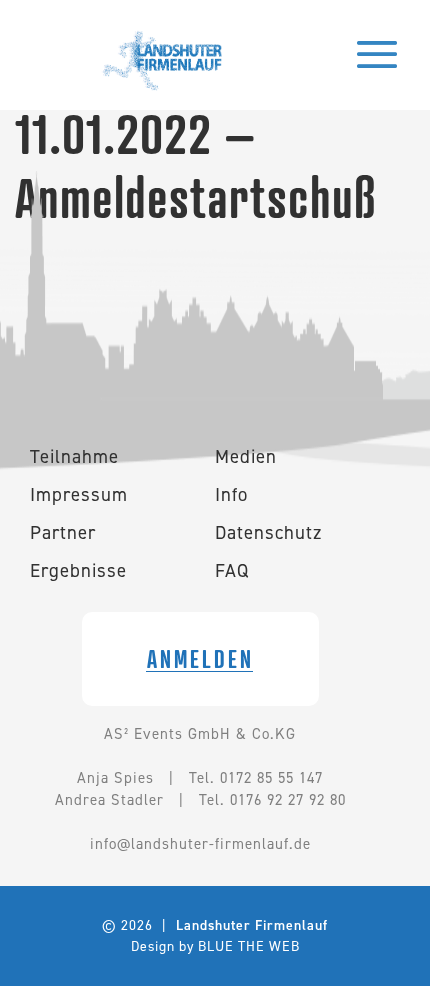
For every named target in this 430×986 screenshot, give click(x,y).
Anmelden (200, 659)
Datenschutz (268, 532)
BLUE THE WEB (249, 946)
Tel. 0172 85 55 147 (256, 778)
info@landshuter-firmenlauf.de (200, 844)
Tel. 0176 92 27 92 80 (272, 800)
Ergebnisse (78, 570)
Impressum (79, 494)
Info (231, 494)
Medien (246, 456)
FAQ (232, 570)
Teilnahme (74, 456)
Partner (63, 532)
